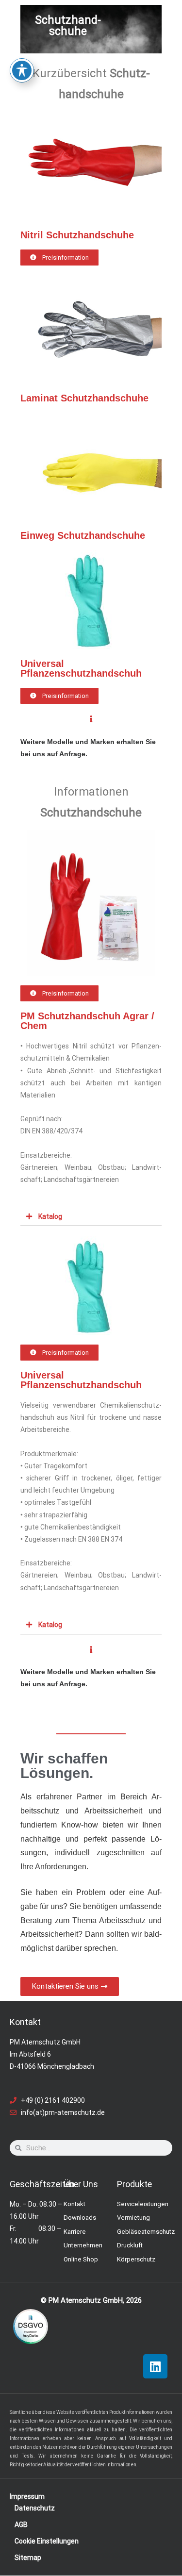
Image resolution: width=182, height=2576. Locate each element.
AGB (21, 2525)
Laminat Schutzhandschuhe (84, 398)
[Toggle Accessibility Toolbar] (22, 70)
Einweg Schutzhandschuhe (83, 535)
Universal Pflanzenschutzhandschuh (81, 668)
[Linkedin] (155, 2366)
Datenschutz (35, 2508)
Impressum (27, 2496)
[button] (91, 1217)
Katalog (50, 1216)
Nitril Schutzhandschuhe (77, 235)
